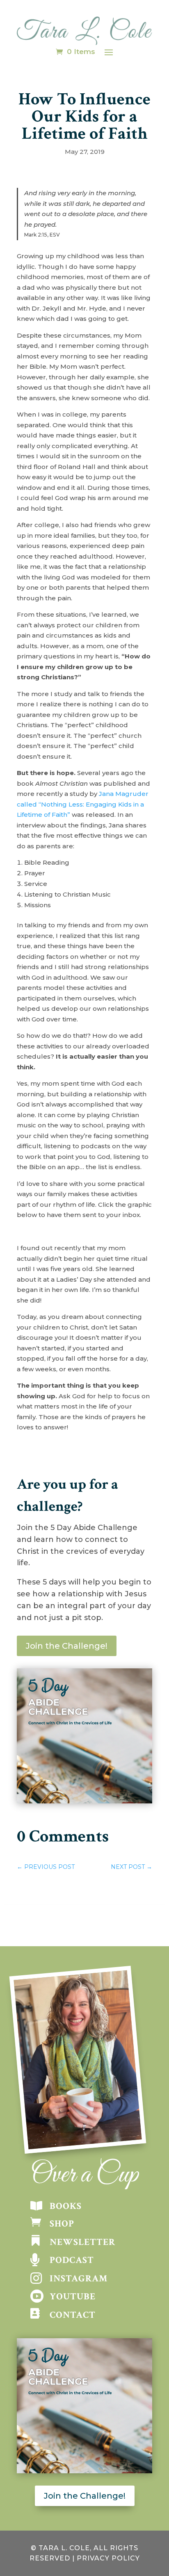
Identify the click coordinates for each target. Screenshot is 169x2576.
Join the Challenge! (67, 1646)
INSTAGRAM (79, 2279)
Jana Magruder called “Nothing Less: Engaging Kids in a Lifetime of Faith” (83, 804)
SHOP (62, 2224)
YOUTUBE (73, 2297)
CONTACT (73, 2315)
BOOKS (66, 2206)
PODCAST (72, 2260)
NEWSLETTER (82, 2242)
